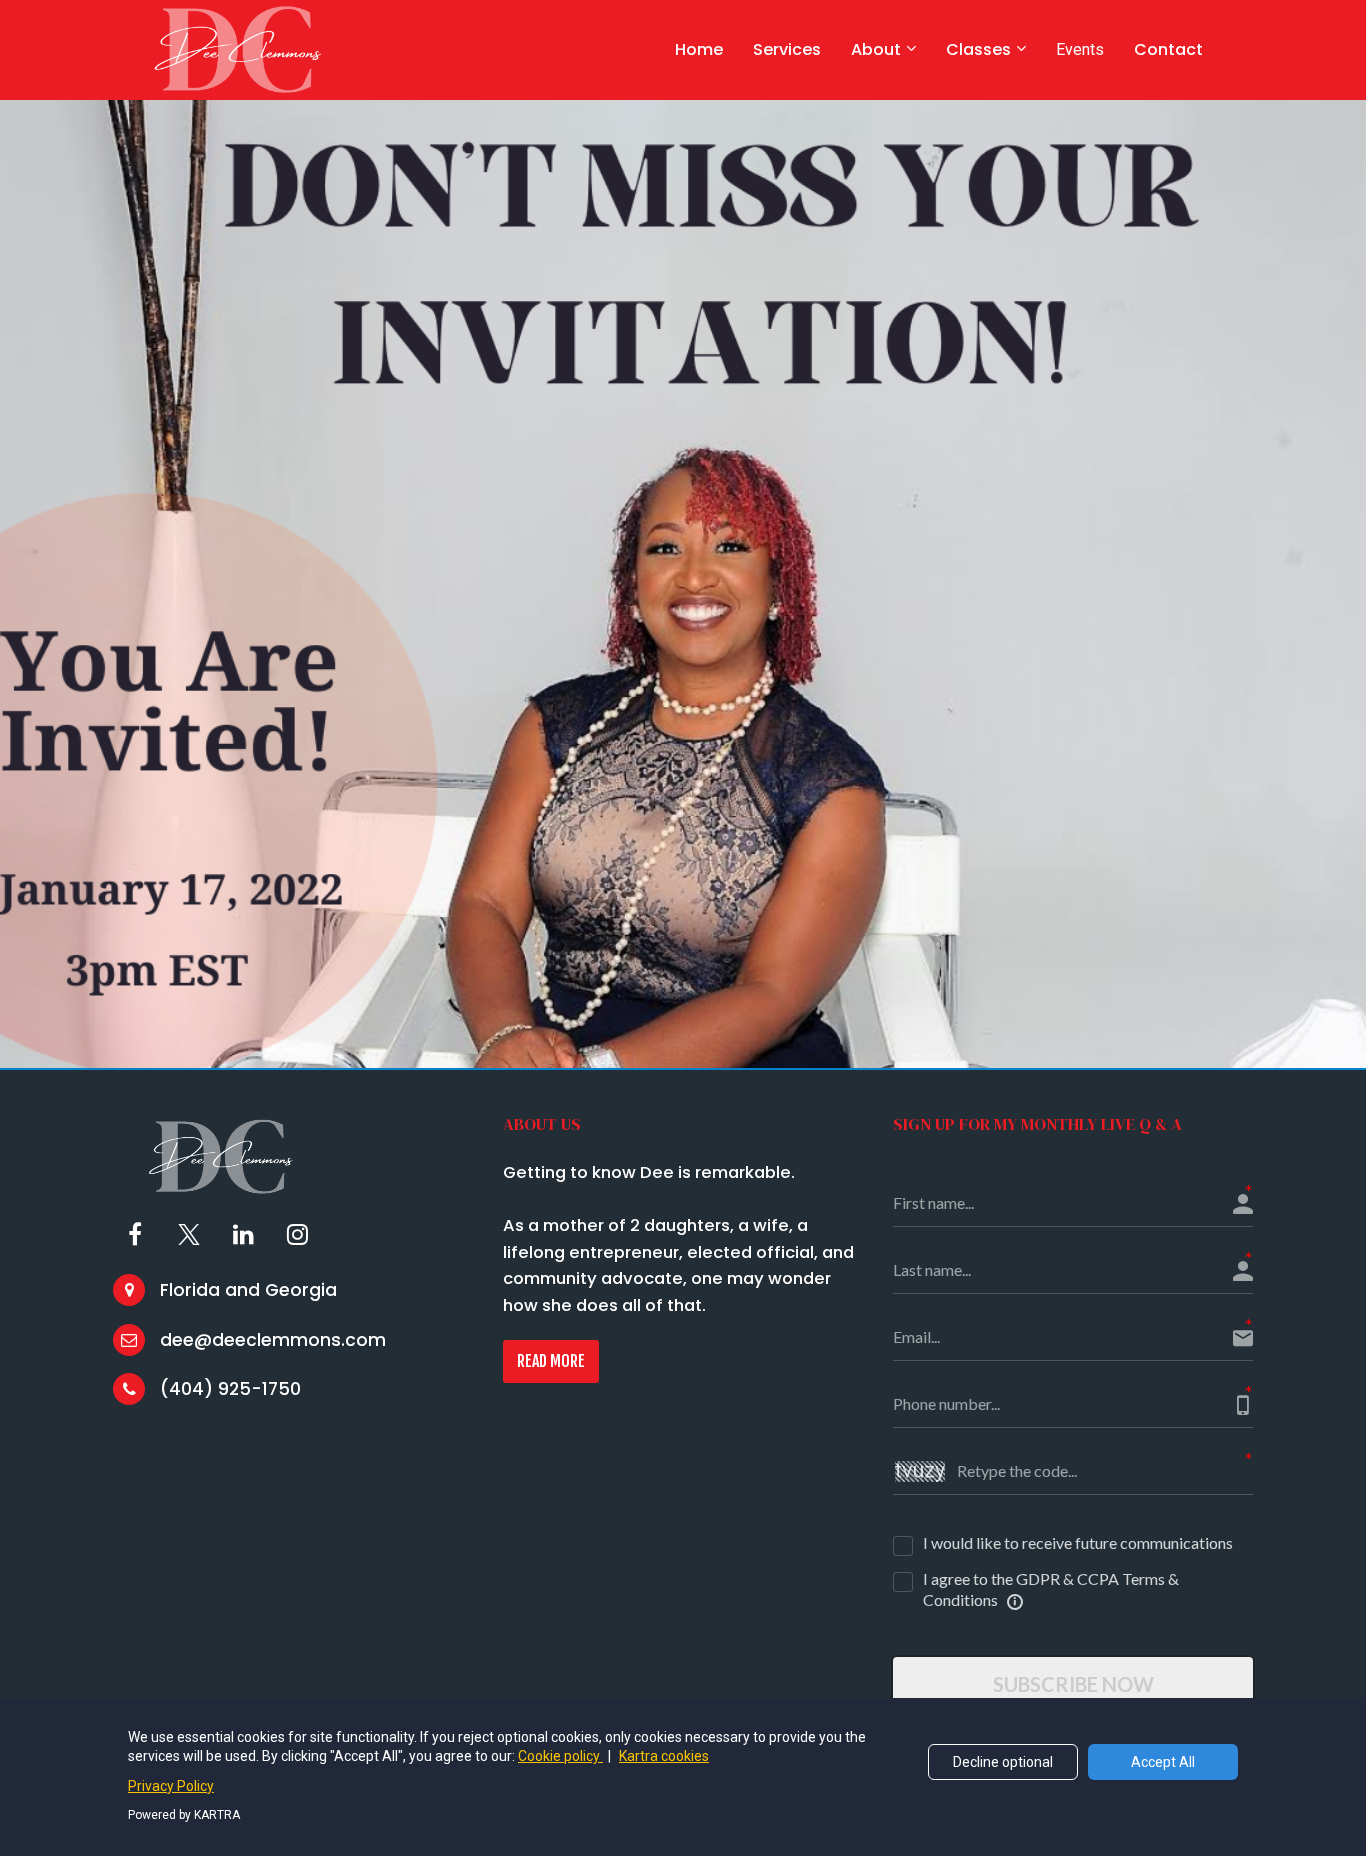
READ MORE (551, 1361)
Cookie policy (560, 1756)
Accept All (1163, 1762)
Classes (978, 49)
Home (699, 49)
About (876, 49)
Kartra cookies (664, 1756)
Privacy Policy (171, 1786)
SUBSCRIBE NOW (1073, 1684)
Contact (1168, 49)
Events (1080, 49)
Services (787, 49)
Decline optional (1003, 1762)
